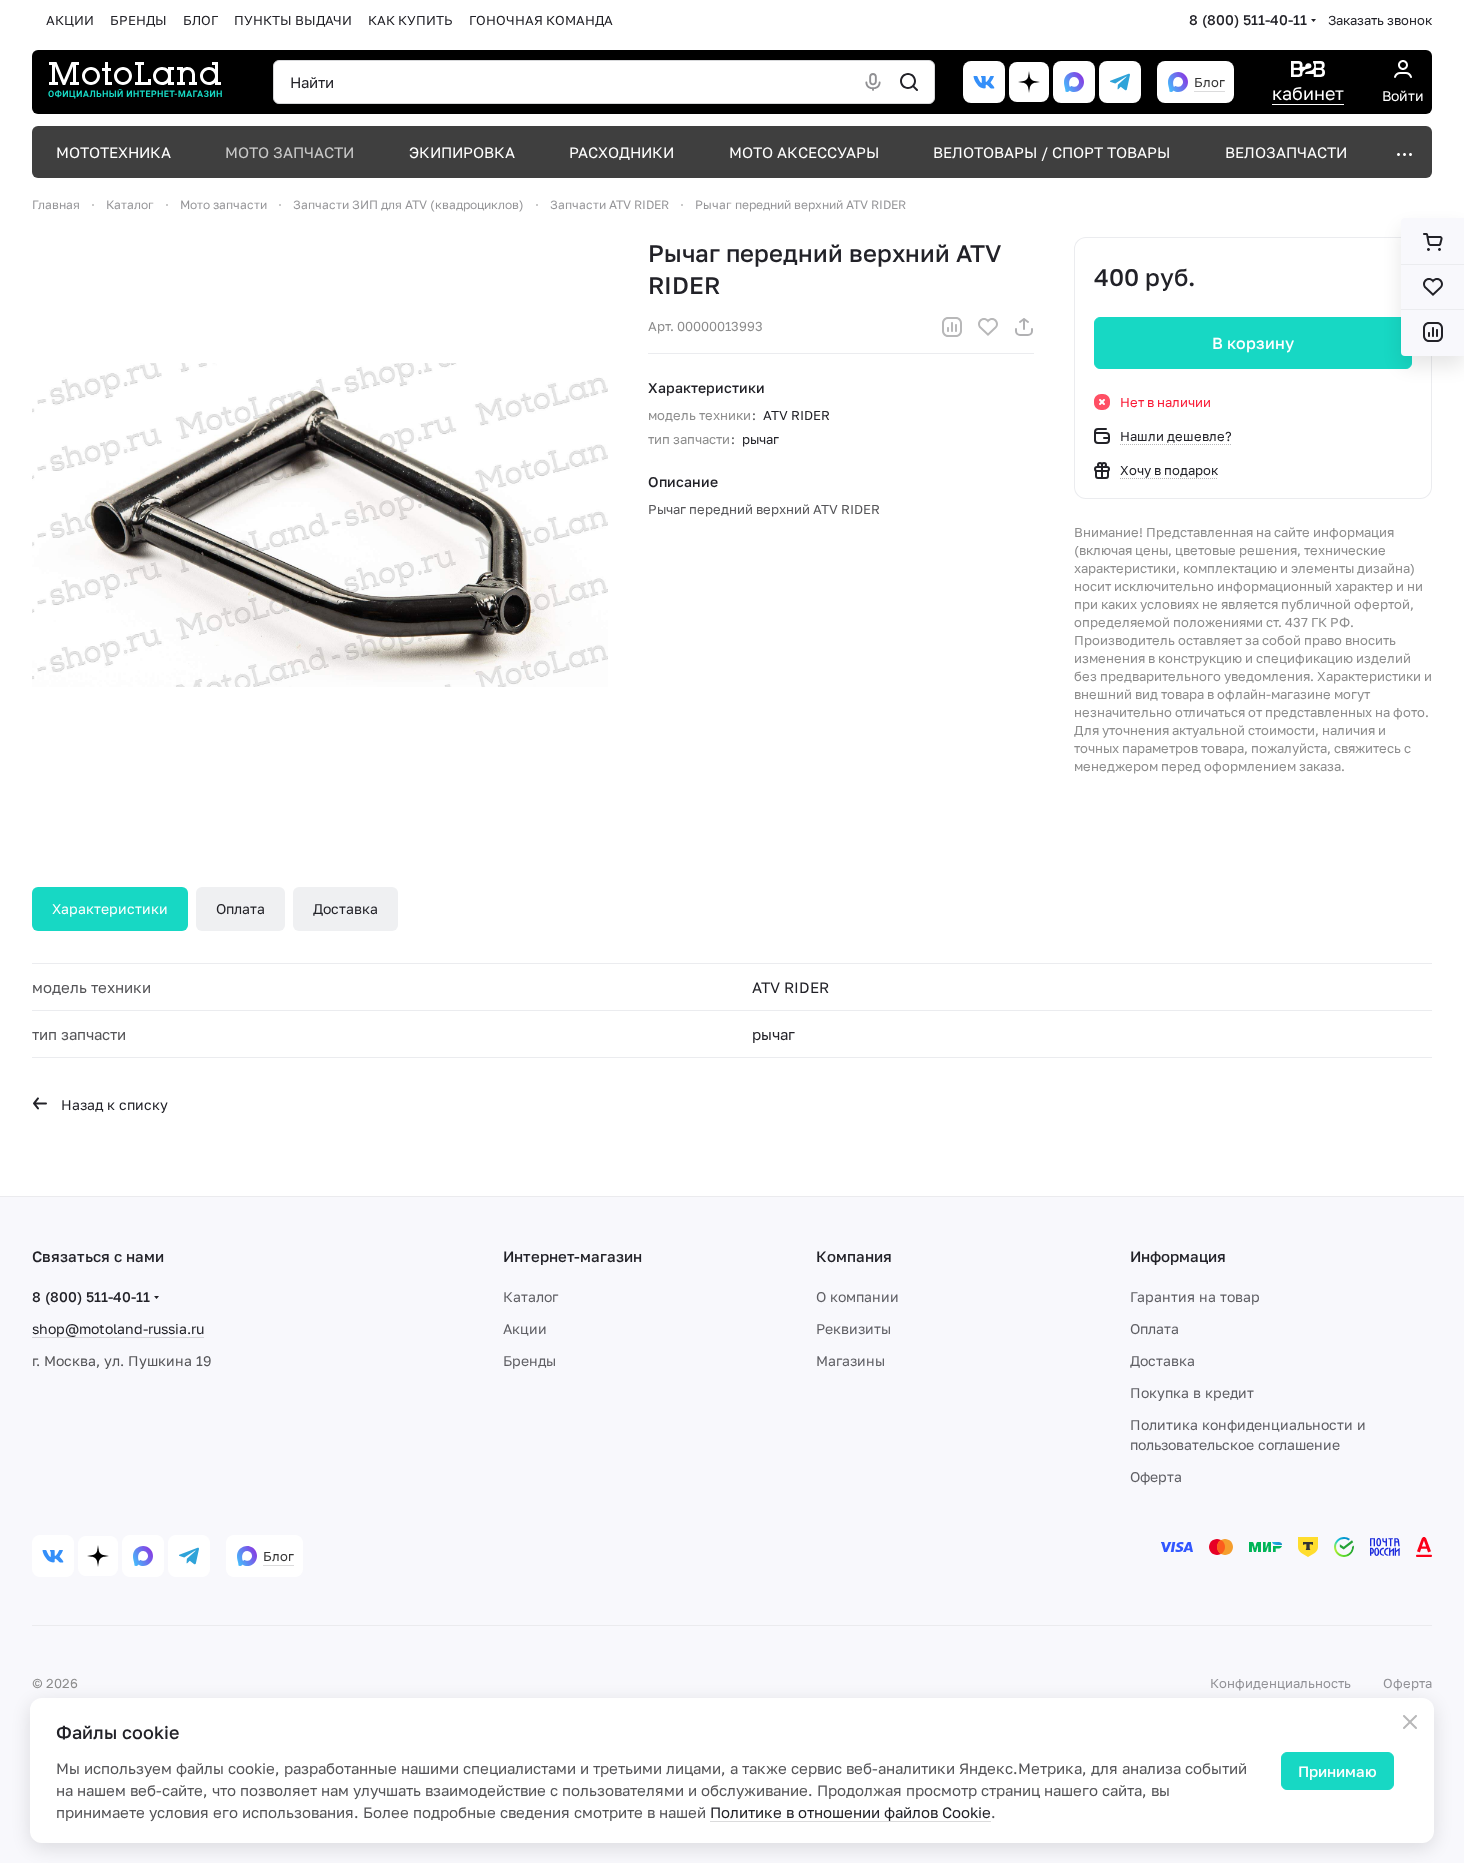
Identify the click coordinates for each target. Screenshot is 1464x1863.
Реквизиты (853, 1328)
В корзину (1253, 343)
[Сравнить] (952, 327)
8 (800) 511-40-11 (1248, 19)
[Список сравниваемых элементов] (1432, 332)
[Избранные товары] (1432, 287)
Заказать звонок (1380, 20)
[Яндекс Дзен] (1029, 82)
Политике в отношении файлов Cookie (850, 1812)
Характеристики (110, 908)
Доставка (345, 908)
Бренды (529, 1360)
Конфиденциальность (1280, 1683)
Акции (525, 1328)
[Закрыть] (1410, 1722)
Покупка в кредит (1192, 1392)
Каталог (530, 1296)
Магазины (850, 1360)
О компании (857, 1296)
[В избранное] (988, 327)
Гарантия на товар (1195, 1296)
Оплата (240, 908)
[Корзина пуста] (1432, 242)
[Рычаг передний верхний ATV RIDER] (320, 525)
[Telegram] (1120, 82)
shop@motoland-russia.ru (118, 1328)
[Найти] (909, 82)
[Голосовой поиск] (873, 82)
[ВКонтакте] (984, 82)
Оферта (1156, 1476)
